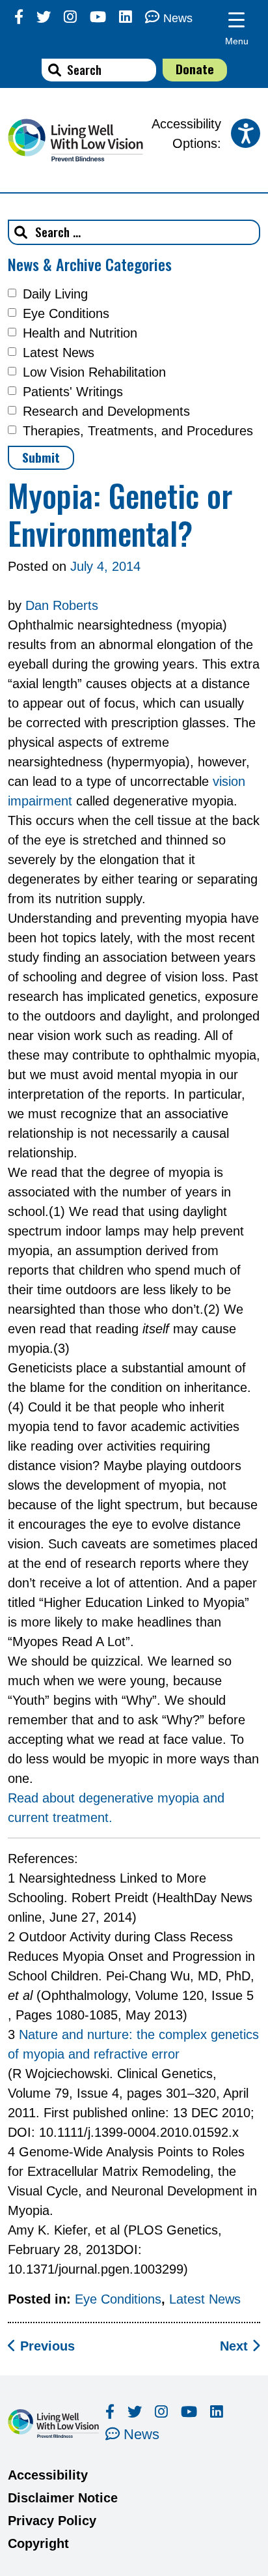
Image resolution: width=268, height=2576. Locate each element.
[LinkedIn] (126, 17)
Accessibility (48, 2475)
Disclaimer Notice (63, 2498)
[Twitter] (44, 17)
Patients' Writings (73, 392)
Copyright (38, 2543)
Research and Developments (106, 411)
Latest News (59, 353)
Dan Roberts (62, 605)
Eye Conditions (66, 313)
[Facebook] (19, 17)
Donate (195, 69)
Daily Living (55, 294)
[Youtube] (98, 17)
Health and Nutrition (80, 333)
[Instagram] (70, 17)
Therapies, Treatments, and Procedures (138, 431)
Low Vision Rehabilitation (94, 372)
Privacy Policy (52, 2521)
